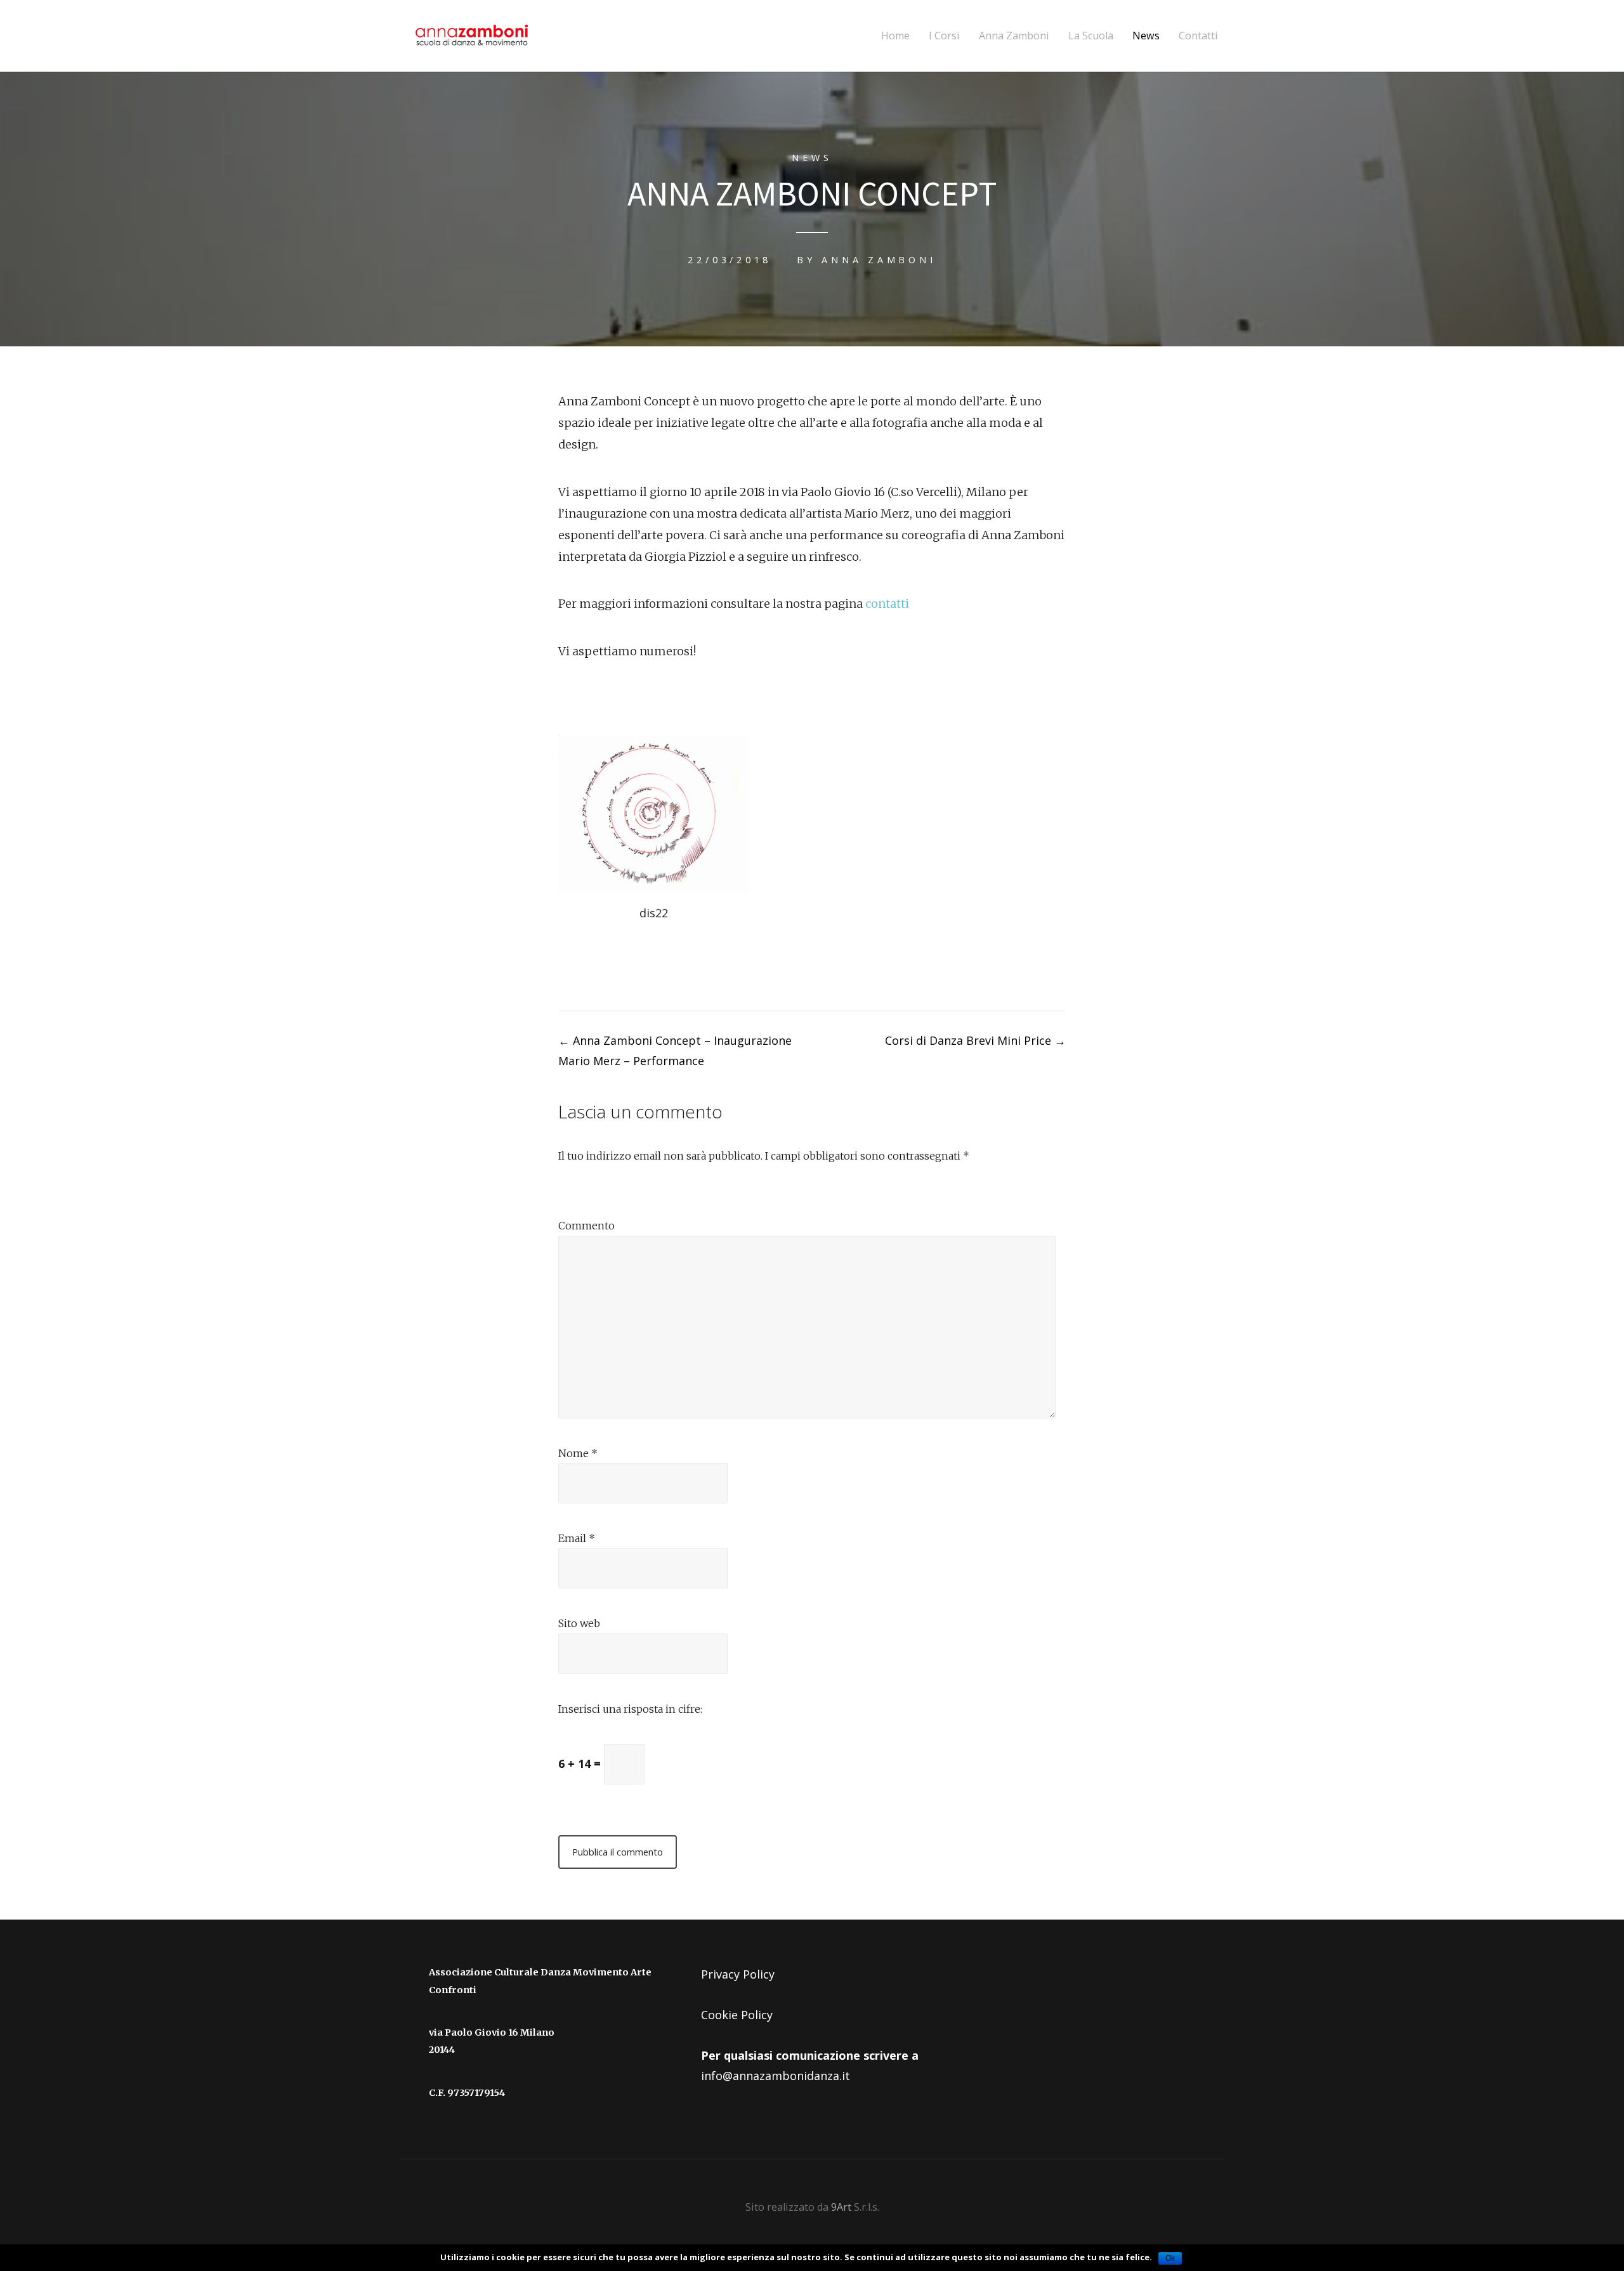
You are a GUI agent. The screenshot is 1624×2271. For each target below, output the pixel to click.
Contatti (1198, 36)
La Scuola (1091, 36)
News (1146, 36)
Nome (578, 1453)
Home (895, 36)
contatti (887, 604)
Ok (1170, 2258)
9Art (842, 2207)
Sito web (579, 1623)
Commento (586, 1226)
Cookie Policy (737, 2015)
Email (577, 1538)
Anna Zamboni (1014, 36)
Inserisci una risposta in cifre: (630, 1709)
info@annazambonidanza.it (776, 2076)
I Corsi (944, 36)
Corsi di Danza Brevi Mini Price (975, 1040)
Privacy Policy (738, 1974)
